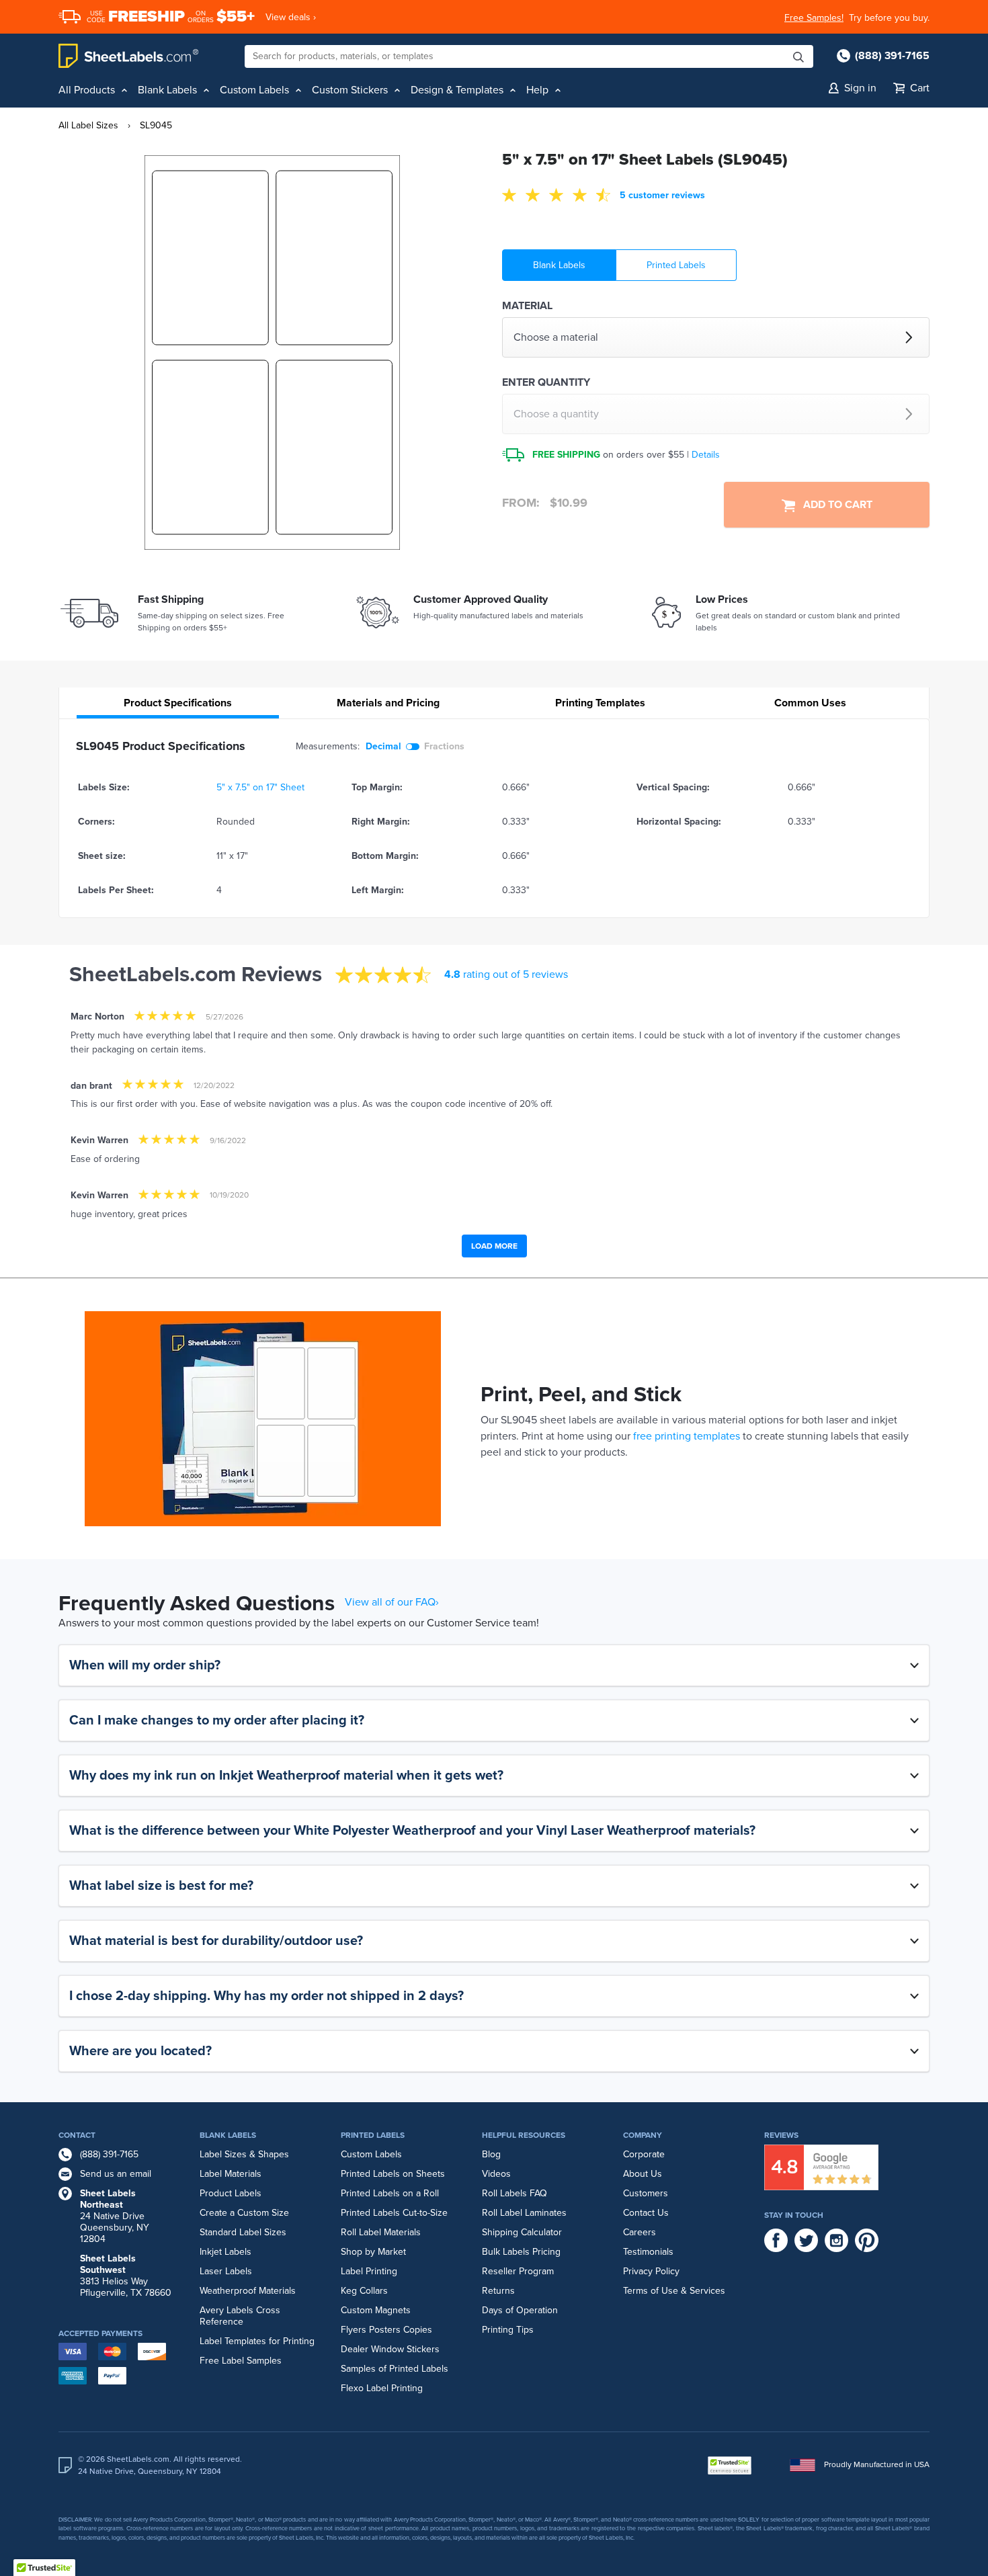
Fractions (444, 746)
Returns (498, 2291)
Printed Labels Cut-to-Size (394, 2213)
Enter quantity (546, 382)
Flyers (354, 2330)
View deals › (291, 17)
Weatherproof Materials (248, 2291)
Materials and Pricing (388, 703)
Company (643, 2135)
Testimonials (648, 2252)
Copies (418, 2330)
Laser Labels (226, 2271)
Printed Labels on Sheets (393, 2174)
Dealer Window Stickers (390, 2349)
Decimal (383, 746)
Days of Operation (520, 2310)
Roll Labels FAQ (514, 2193)
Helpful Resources (524, 2135)
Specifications (178, 703)
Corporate (644, 2154)
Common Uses (810, 703)
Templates (600, 703)
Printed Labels (676, 265)
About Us (643, 2174)
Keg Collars (364, 2291)
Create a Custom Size (244, 2213)
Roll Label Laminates (524, 2213)
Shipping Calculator (522, 2232)
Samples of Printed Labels (395, 2369)
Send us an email (116, 2174)
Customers (646, 2193)
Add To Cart (834, 505)
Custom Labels (371, 2154)
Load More (494, 1246)
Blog (491, 2154)
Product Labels (231, 2193)
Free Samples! (814, 18)
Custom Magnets (376, 2310)
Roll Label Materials (381, 2232)
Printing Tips (508, 2330)
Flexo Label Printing (382, 2388)
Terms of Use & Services (674, 2291)
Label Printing (369, 2271)
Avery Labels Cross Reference (240, 2316)
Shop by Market (373, 2252)
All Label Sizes (88, 125)
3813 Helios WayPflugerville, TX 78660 (126, 2276)
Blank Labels (559, 265)
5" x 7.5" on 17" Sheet (260, 787)
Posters (385, 2330)
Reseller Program (518, 2271)
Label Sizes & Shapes (244, 2154)
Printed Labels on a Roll (390, 2193)
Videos (496, 2174)
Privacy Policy (651, 2271)
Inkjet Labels (225, 2252)
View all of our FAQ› (392, 1602)
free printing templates (687, 1436)
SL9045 (156, 125)
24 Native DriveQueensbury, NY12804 (115, 2216)
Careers (640, 2232)
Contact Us (646, 2213)
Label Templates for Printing (257, 2341)
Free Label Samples (241, 2361)
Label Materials (231, 2174)
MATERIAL (527, 306)
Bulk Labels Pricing (521, 2252)
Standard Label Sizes (243, 2232)
